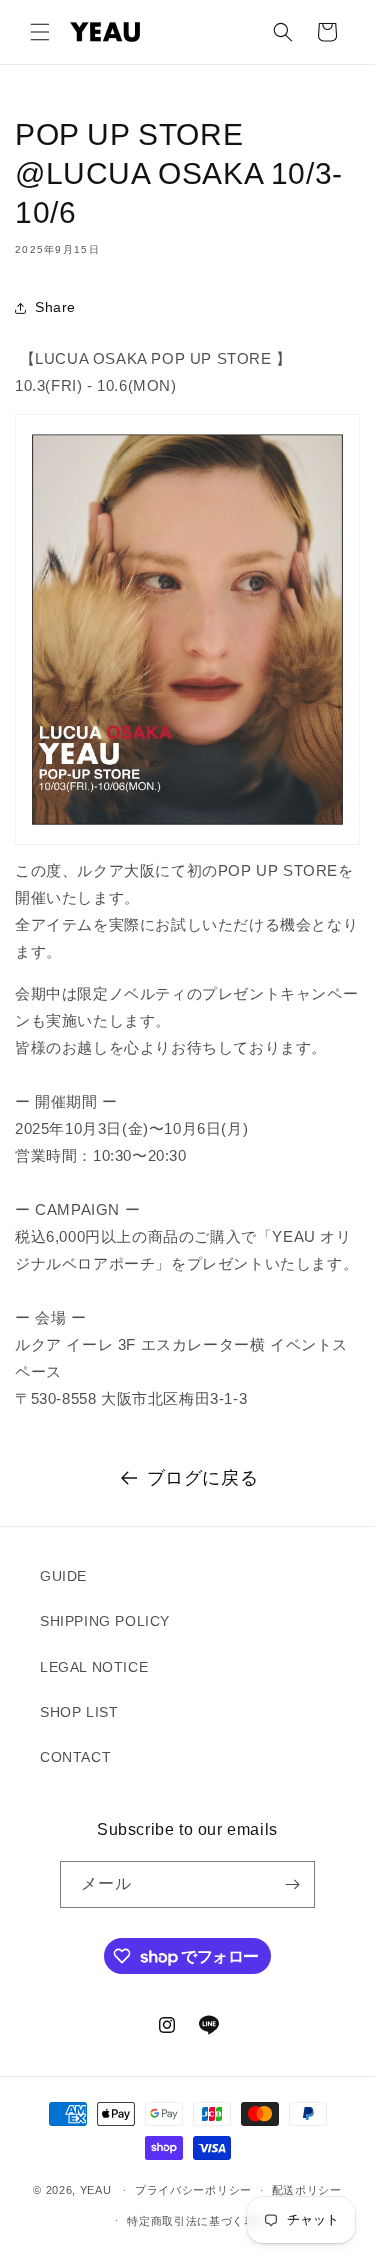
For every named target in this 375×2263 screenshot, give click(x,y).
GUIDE (63, 1576)
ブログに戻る (203, 1478)
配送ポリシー (307, 2190)
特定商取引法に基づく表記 (197, 2221)
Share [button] (55, 307)
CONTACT (75, 1757)
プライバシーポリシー (193, 2190)
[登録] (292, 1884)
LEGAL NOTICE (94, 1667)
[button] (40, 32)
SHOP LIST (79, 1712)
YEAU (96, 2190)
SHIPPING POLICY (105, 1621)
